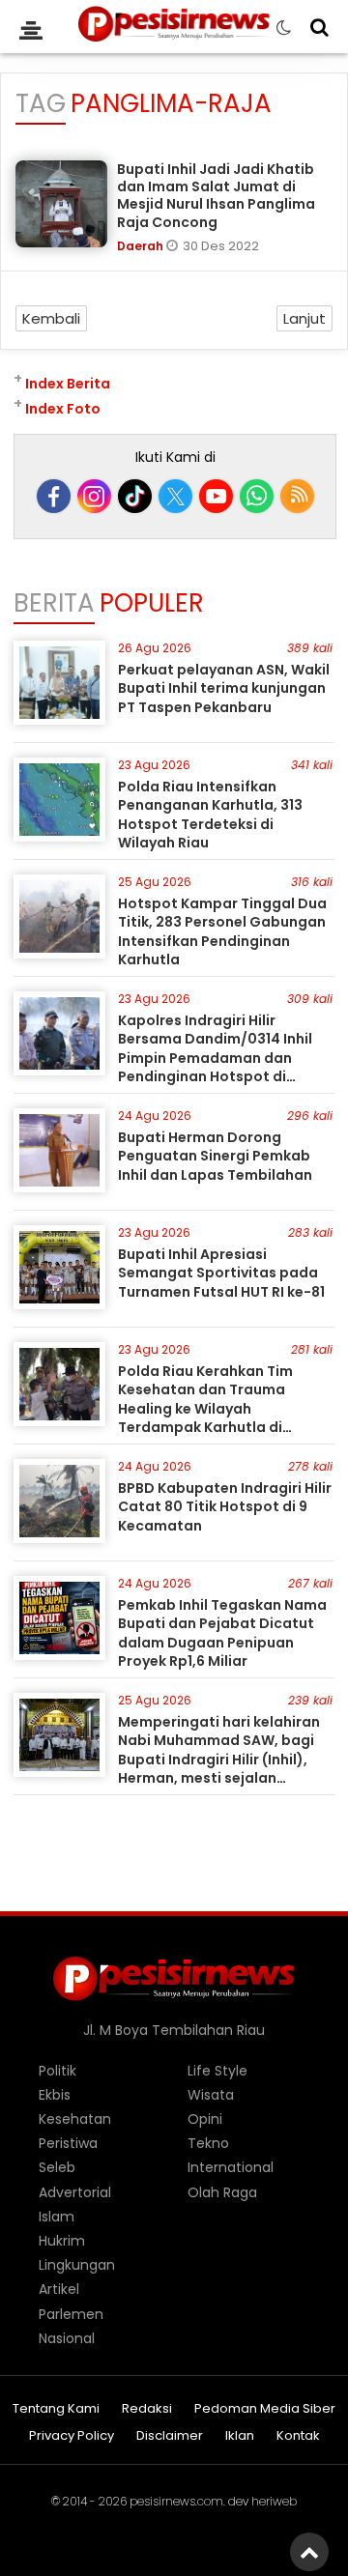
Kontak (298, 2436)
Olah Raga (222, 2192)
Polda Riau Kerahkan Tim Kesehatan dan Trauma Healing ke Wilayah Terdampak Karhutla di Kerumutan (205, 1409)
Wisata (211, 2095)
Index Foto (63, 409)
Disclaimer (170, 2436)
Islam (57, 2217)
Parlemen (71, 2314)
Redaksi (147, 2409)
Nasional (67, 2338)
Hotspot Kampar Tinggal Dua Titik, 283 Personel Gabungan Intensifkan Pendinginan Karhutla (222, 932)
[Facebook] (54, 496)
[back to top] (309, 2552)
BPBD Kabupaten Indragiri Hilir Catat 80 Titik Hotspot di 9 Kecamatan (225, 1507)
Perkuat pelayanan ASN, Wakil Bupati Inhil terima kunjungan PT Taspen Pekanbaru (224, 688)
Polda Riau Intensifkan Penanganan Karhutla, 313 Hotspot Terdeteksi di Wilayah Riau (210, 815)
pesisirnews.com (176, 2501)
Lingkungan (77, 2265)
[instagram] (94, 496)
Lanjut (304, 318)
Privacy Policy (72, 2436)
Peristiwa (68, 2143)
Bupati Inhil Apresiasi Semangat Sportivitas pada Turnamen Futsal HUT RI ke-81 (221, 1273)
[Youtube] (216, 496)
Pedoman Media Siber (265, 2409)
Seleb (57, 2167)
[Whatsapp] (257, 496)
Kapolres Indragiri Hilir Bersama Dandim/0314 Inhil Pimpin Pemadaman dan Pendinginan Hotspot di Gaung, (215, 1058)
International (231, 2167)
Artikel (59, 2289)
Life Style (217, 2071)
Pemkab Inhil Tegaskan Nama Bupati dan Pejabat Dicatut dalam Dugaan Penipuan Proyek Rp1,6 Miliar (222, 1633)
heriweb (274, 2501)
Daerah (142, 246)
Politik (58, 2071)
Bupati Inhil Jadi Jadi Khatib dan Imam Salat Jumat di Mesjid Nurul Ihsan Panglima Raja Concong (216, 196)
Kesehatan (75, 2119)
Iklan (240, 2436)
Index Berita (68, 384)
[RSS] (297, 496)
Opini (205, 2119)
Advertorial (75, 2192)
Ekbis (55, 2095)
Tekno (208, 2143)
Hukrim (62, 2241)
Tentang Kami (56, 2409)
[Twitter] (175, 496)
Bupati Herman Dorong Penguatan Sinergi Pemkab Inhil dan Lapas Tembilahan (215, 1156)
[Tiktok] (135, 496)
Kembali (51, 318)
